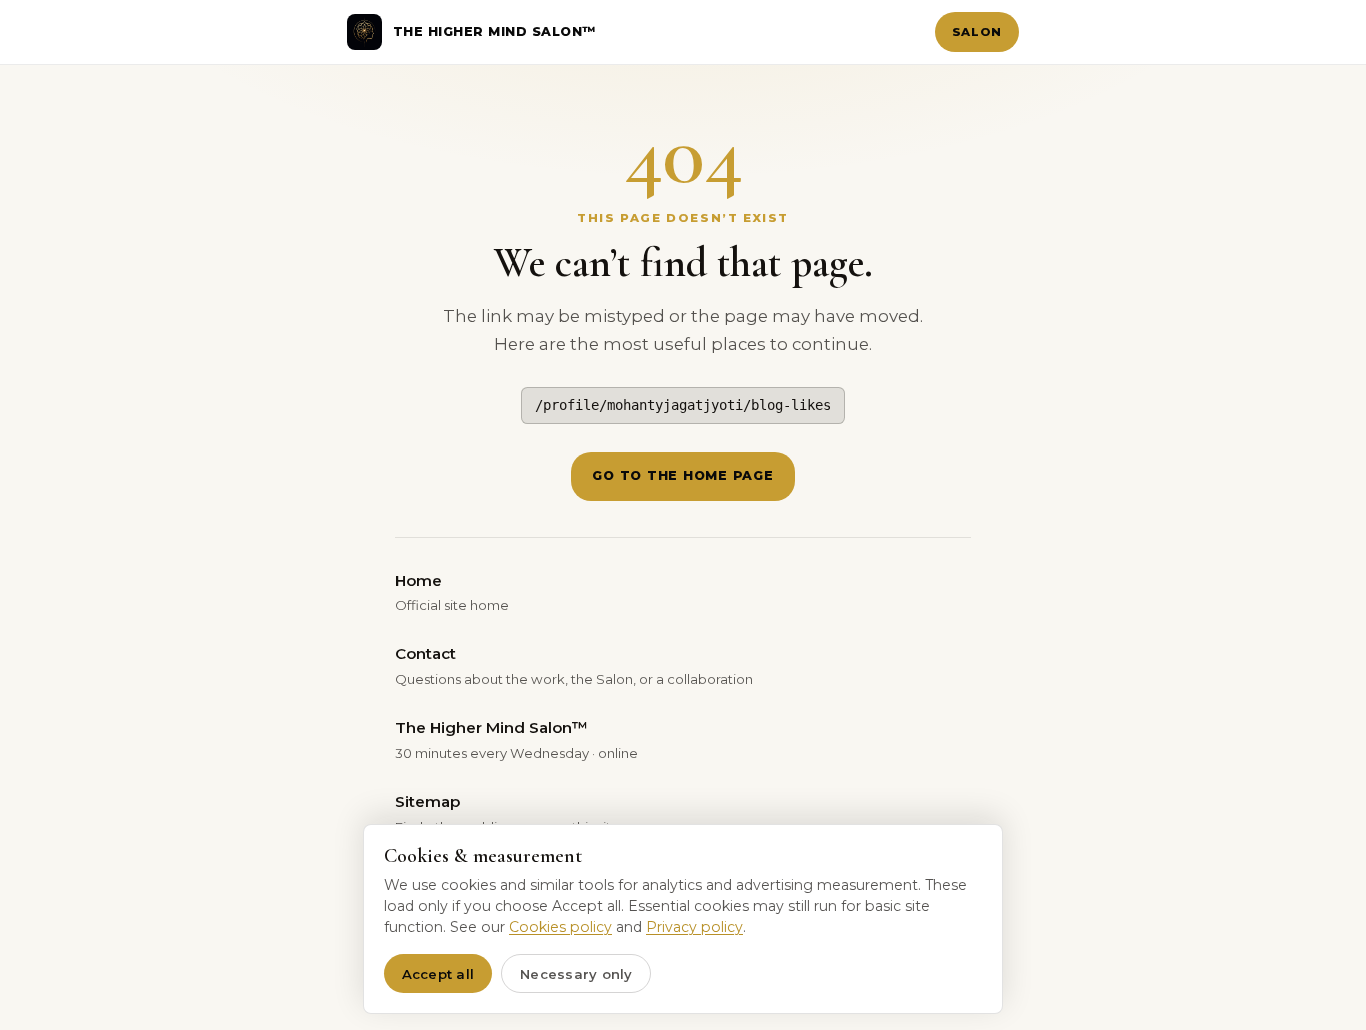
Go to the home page (682, 475)
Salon (977, 32)
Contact (574, 665)
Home (452, 592)
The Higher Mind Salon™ (516, 739)
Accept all (438, 974)
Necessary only (576, 974)
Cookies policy (560, 927)
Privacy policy (694, 927)
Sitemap (507, 813)
